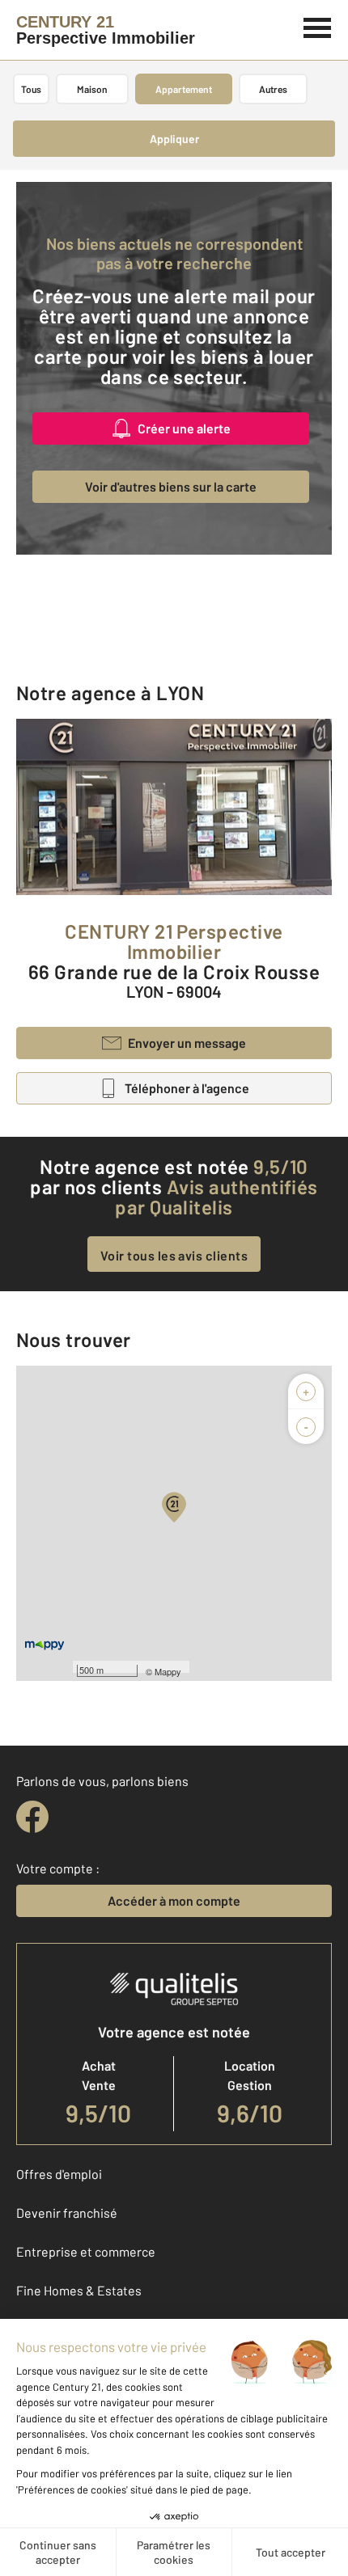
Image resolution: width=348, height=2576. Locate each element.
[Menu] (318, 26)
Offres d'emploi (59, 2174)
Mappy (168, 1671)
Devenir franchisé (67, 2213)
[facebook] (32, 1817)
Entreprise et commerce (86, 2251)
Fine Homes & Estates (79, 2290)
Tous (31, 89)
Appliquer (174, 139)
